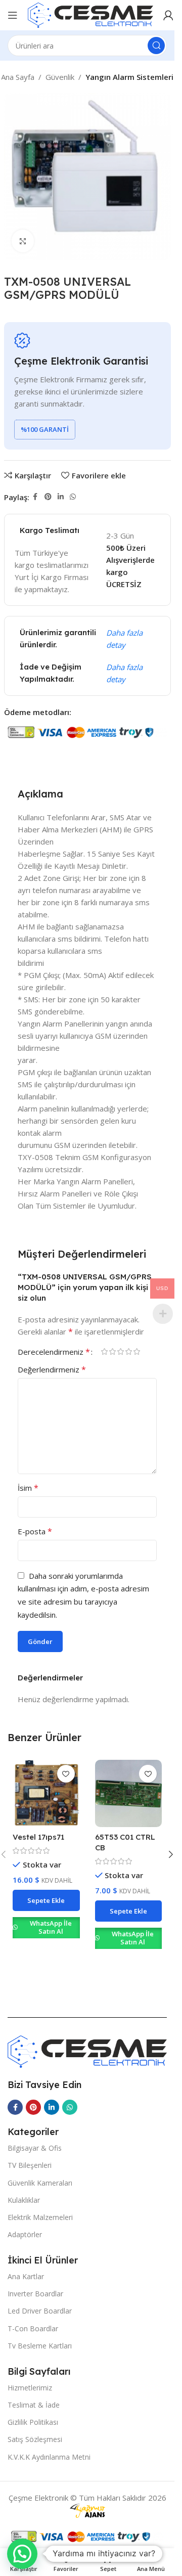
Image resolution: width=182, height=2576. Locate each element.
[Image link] (87, 2051)
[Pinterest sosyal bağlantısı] (48, 497)
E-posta (35, 1531)
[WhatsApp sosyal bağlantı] (73, 497)
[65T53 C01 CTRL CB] (129, 1793)
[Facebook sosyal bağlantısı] (35, 497)
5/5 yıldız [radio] (136, 1351)
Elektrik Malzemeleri (40, 2217)
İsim (28, 1488)
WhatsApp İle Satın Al (51, 1927)
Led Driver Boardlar (40, 2311)
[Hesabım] (168, 15)
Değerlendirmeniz (52, 1369)
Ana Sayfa (18, 77)
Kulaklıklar (24, 2200)
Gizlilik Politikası (33, 2422)
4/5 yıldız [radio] (128, 1351)
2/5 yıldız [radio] (112, 1351)
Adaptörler (25, 2234)
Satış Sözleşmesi (35, 2439)
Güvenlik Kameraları (40, 2183)
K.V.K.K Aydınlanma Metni (49, 2457)
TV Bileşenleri (30, 2165)
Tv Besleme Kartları (40, 2346)
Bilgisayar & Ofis (35, 2148)
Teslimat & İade (34, 2405)
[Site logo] (90, 14)
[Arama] (156, 46)
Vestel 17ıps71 (38, 1837)
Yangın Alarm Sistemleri (129, 77)
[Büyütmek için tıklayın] (23, 241)
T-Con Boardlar (33, 2328)
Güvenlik (60, 77)
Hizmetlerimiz (30, 2388)
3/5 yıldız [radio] (120, 1351)
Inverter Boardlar (35, 2294)
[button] (46, 1900)
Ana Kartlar (26, 2276)
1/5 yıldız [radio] (104, 1351)
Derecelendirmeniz (54, 1352)
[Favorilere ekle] (66, 1774)
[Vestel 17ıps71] (46, 1793)
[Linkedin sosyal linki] (61, 497)
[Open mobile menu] (13, 15)
